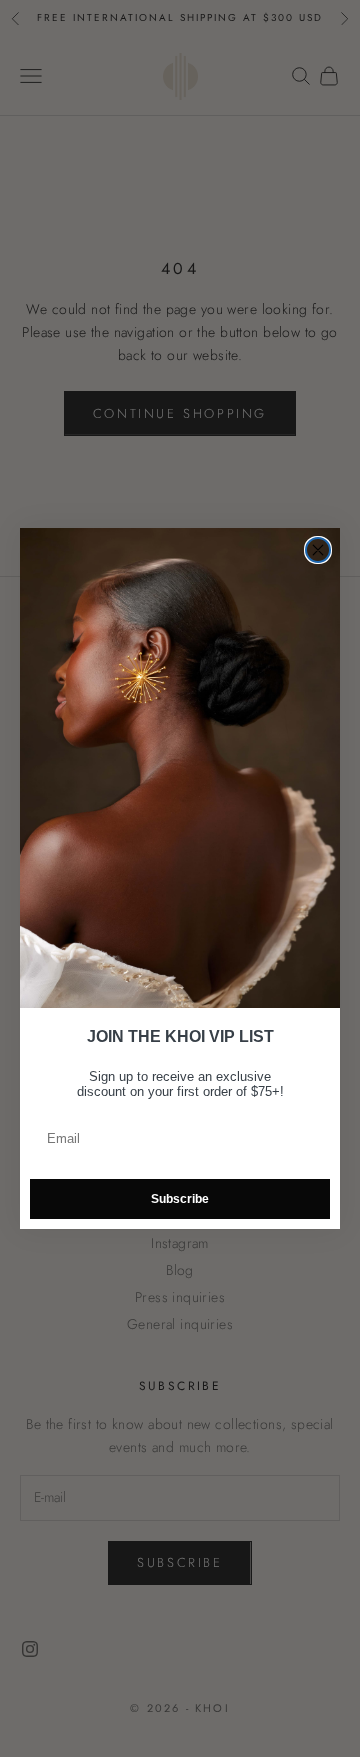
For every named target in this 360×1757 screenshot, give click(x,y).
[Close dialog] (318, 550)
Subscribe (180, 1199)
